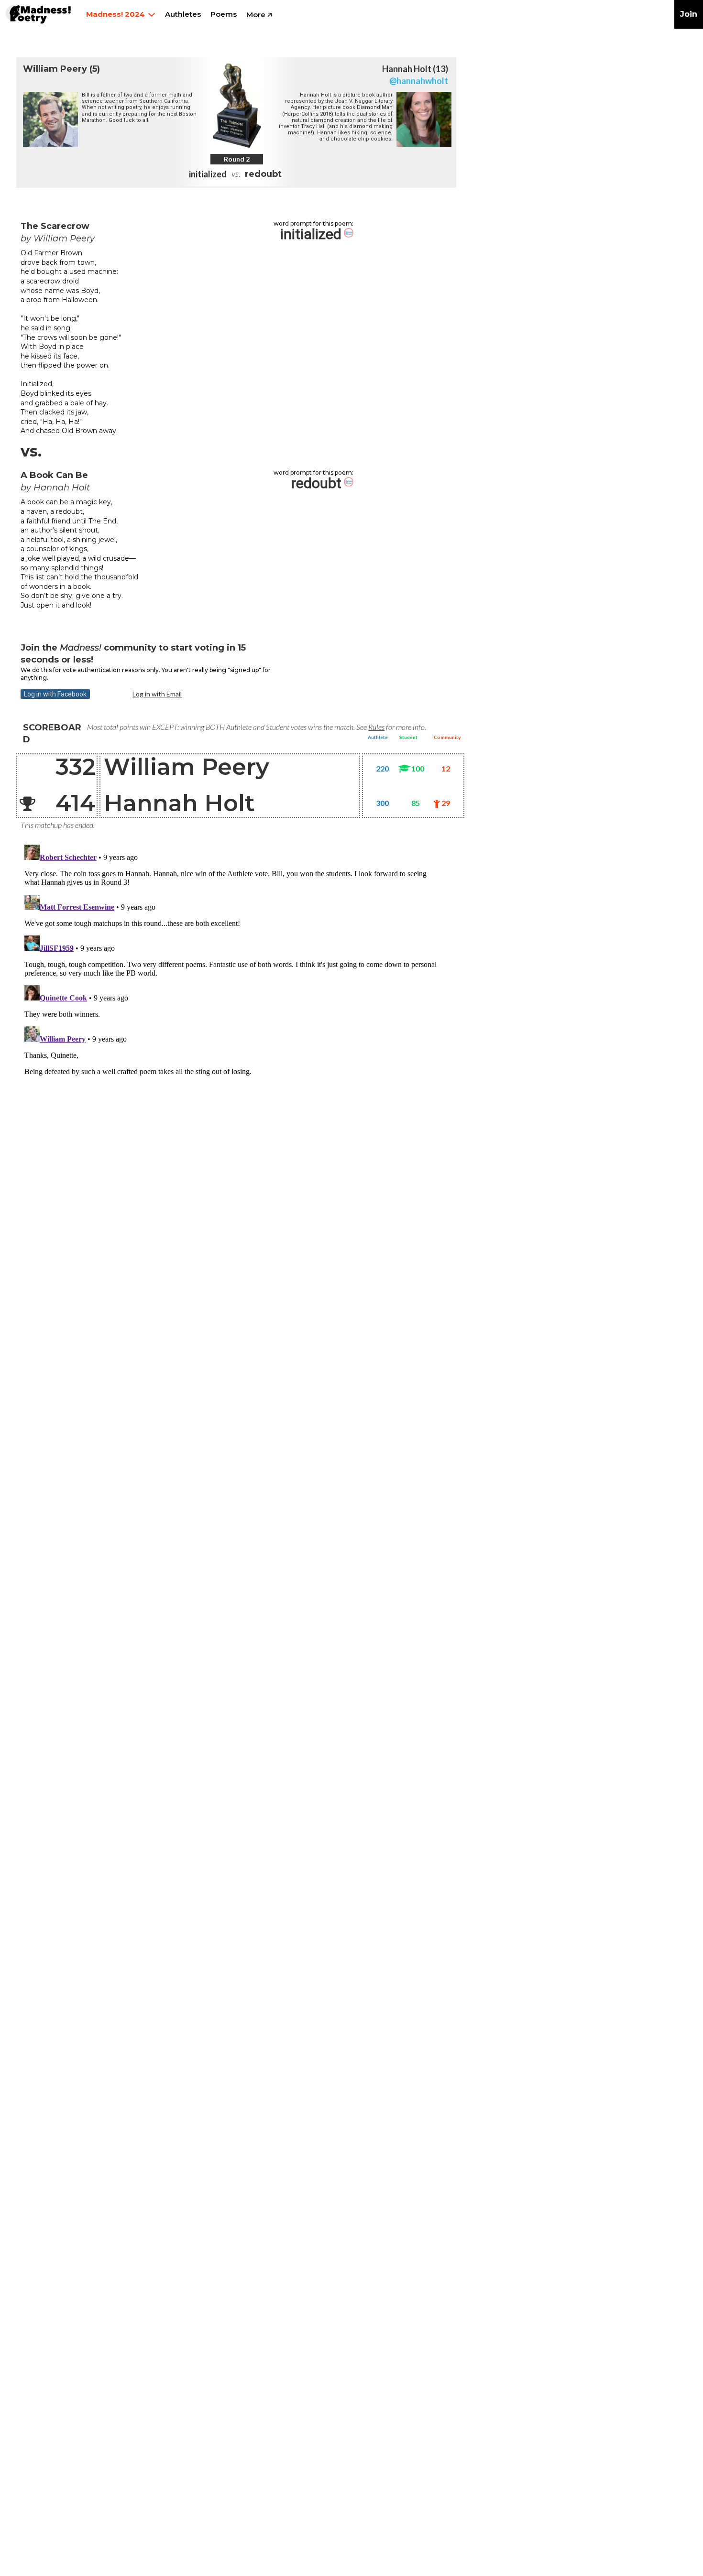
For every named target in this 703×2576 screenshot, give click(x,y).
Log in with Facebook (55, 694)
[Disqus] (232, 960)
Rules (376, 727)
